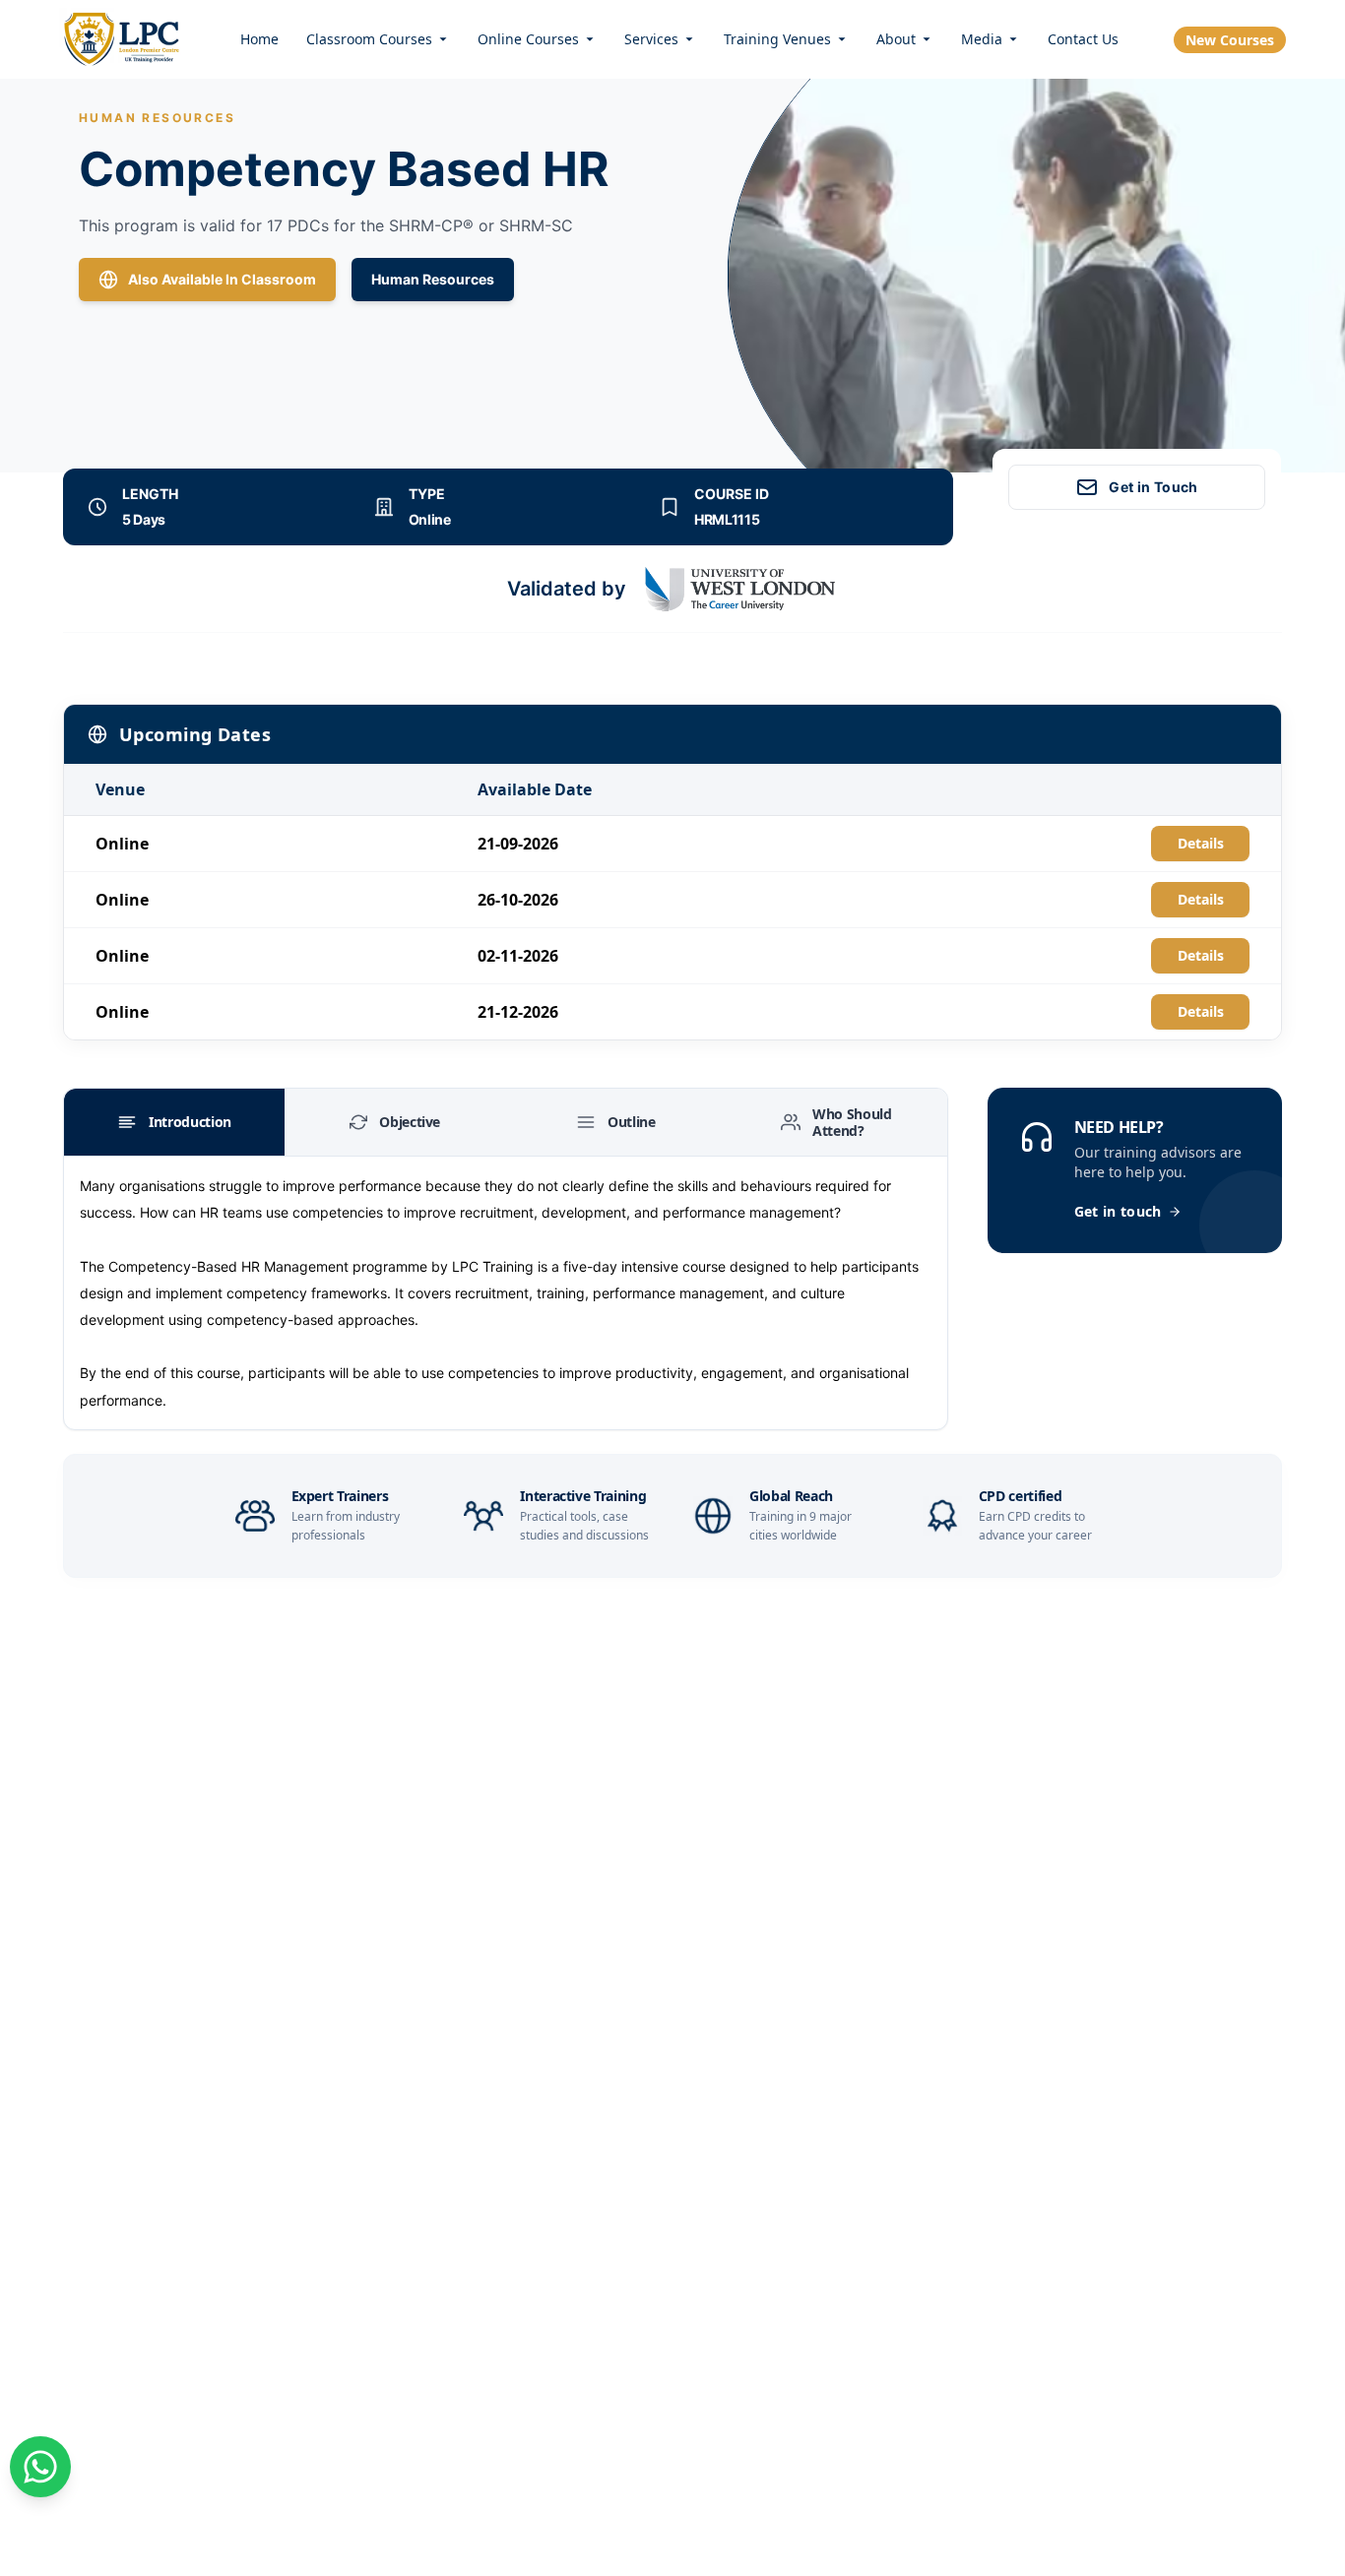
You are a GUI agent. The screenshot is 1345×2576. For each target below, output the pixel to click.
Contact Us (1083, 39)
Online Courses (528, 39)
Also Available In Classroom (222, 279)
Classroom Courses (369, 39)
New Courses (1230, 40)
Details (1201, 843)
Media (982, 39)
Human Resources (433, 279)
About (896, 39)
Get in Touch (1153, 487)
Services (651, 39)
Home (259, 39)
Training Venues (777, 39)
